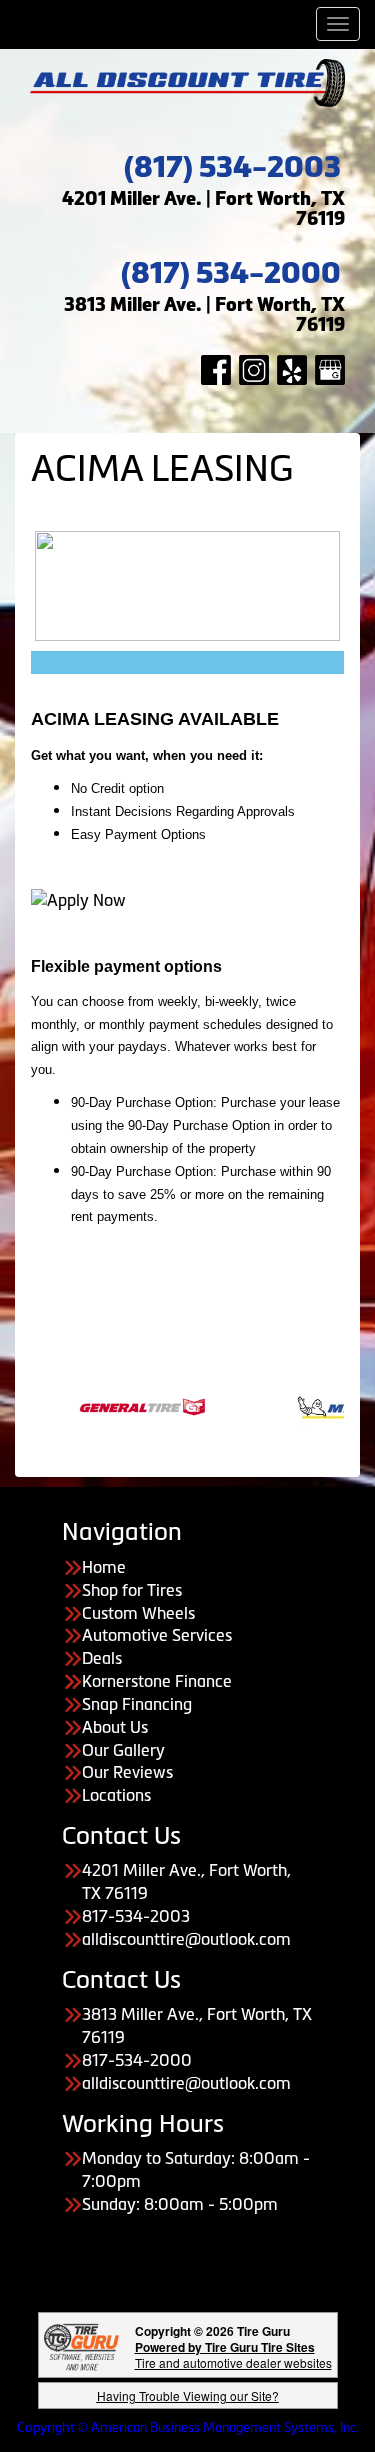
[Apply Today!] (78, 899)
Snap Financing (137, 1704)
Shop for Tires (132, 1590)
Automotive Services (157, 1635)
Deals (102, 1658)
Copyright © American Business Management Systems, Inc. (188, 2427)
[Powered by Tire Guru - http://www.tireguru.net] (81, 2344)
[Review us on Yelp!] (292, 367)
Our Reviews (127, 1772)
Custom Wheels (138, 1613)
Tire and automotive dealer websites (233, 2354)
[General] (116, 1405)
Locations (116, 1795)
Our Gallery (123, 1750)
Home (104, 1567)
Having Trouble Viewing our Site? (188, 2395)
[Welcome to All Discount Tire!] (187, 81)
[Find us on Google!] (330, 367)
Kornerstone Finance (157, 1681)
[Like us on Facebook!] (216, 367)
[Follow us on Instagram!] (254, 367)
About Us (115, 1727)
